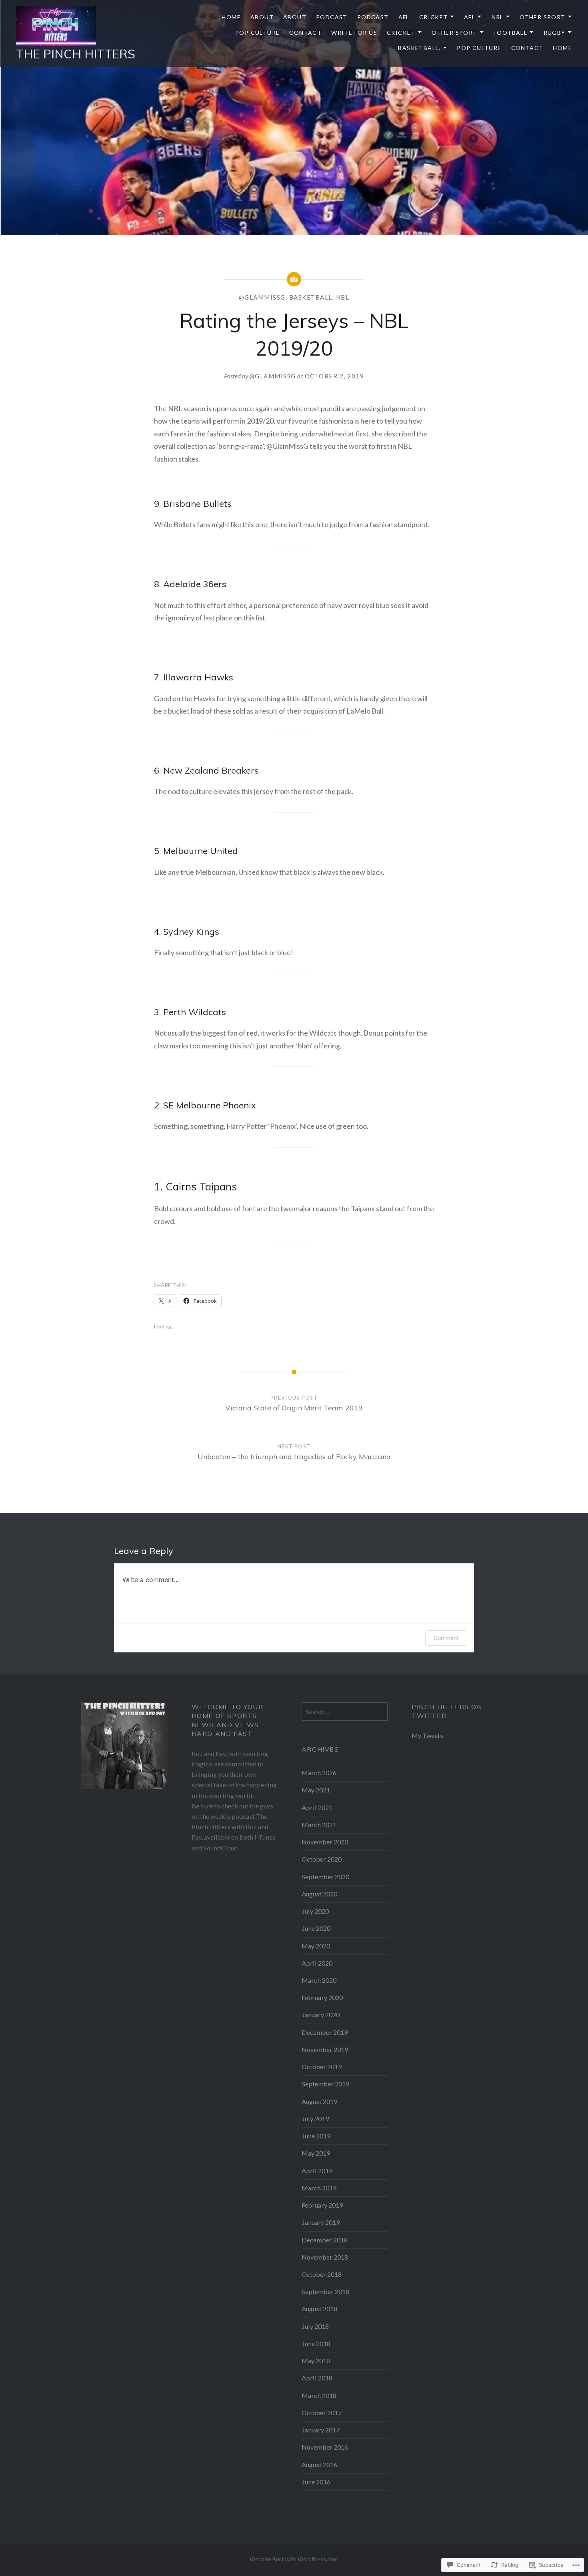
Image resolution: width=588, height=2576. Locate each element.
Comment (446, 1638)
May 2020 (316, 1946)
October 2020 (322, 1859)
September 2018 (325, 2291)
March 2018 (319, 2395)
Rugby (555, 33)
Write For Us (354, 33)
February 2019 (322, 2205)
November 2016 (325, 2447)
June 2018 (316, 2343)
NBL (343, 297)
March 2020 (319, 1980)
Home (231, 17)
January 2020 (321, 2015)
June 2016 (316, 2482)
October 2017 (322, 2413)
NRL (498, 17)
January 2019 (321, 2222)
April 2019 (317, 2171)
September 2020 (325, 1877)
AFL (404, 17)
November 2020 (325, 1842)
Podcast (332, 17)
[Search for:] (345, 1711)
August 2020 (319, 1894)
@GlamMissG (262, 297)
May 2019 (316, 2153)
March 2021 (319, 1825)
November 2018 (325, 2257)
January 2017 (321, 2430)
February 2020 (322, 1997)
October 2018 (322, 2274)
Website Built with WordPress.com (294, 2559)
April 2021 (317, 1807)
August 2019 (319, 2101)
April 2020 (317, 1963)
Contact (305, 33)
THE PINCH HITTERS (76, 54)
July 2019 (315, 2119)
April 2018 (317, 2378)
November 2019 (325, 2049)
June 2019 (316, 2136)
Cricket (434, 17)
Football (510, 33)
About (262, 17)
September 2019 (325, 2084)
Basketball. (419, 48)
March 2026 (319, 1773)
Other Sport (542, 17)
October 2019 (322, 2067)
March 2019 (319, 2188)
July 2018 (315, 2326)
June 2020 (316, 1928)
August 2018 (319, 2309)
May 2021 (316, 1790)
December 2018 (325, 2240)
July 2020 (315, 1911)
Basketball (311, 297)
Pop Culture (257, 33)
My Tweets (427, 1735)
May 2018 (316, 2361)
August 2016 (319, 2465)
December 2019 (325, 2032)
